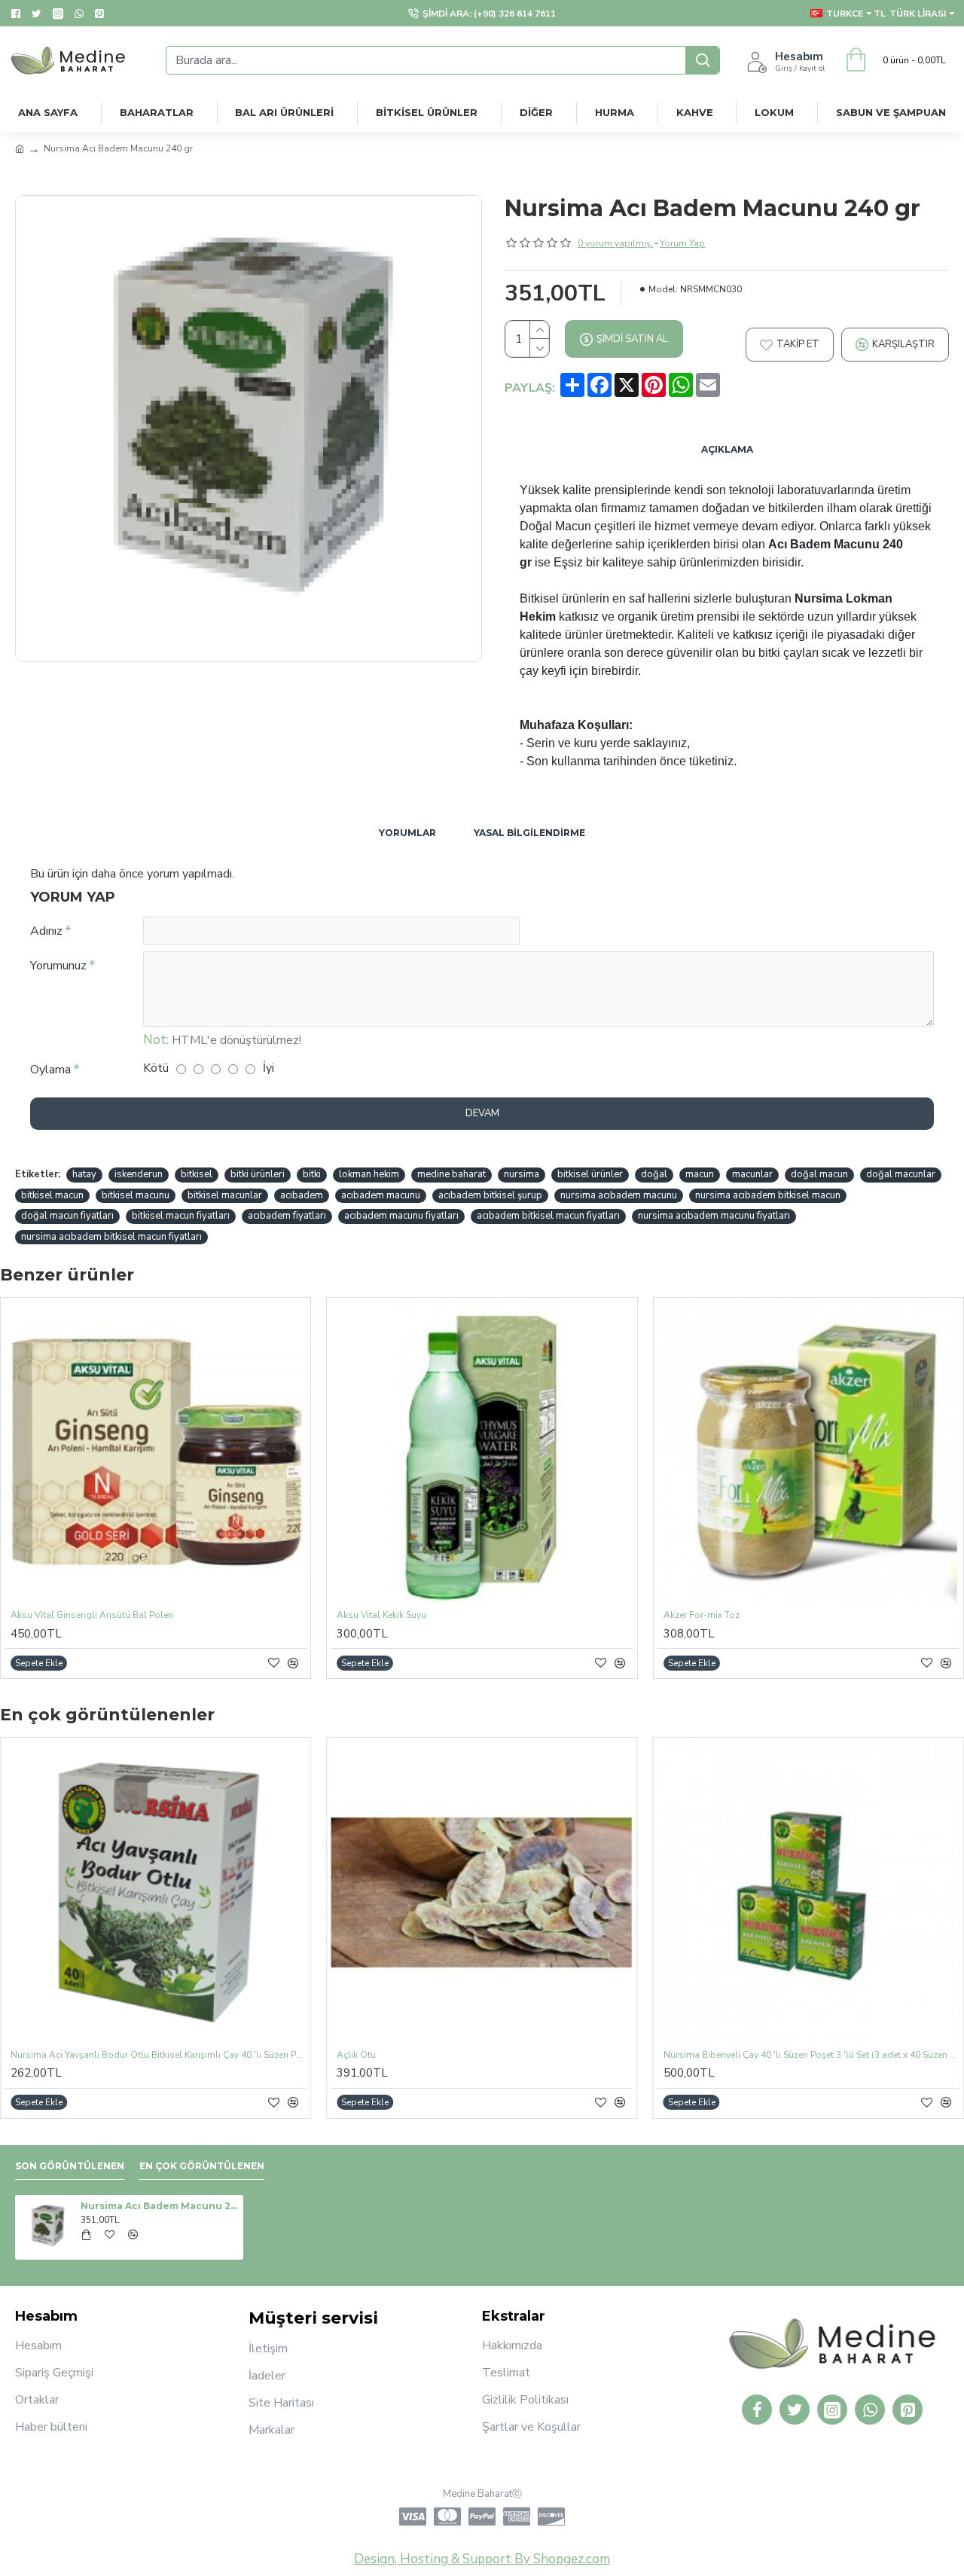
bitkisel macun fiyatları (181, 1216)
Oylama (50, 1070)
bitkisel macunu (136, 1195)
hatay (84, 1174)
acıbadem (302, 1195)
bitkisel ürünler (590, 1174)
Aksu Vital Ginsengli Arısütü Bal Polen (92, 1615)
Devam (482, 1113)
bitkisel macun (52, 1195)
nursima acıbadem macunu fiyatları (714, 1216)
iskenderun (139, 1174)
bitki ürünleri (258, 1174)
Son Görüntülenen (70, 2166)
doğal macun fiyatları (67, 1216)
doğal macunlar (901, 1174)
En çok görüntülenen (202, 2166)
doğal (654, 1174)
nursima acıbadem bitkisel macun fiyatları (111, 1237)
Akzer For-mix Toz (702, 1615)
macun (700, 1174)
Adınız (46, 931)
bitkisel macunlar (225, 1195)
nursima (522, 1174)
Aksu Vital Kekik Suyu (381, 1615)
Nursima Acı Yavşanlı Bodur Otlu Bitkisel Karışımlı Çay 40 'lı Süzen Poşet (159, 2055)
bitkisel (197, 1174)
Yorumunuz (58, 966)
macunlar (752, 1174)
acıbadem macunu (381, 1195)
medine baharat (451, 1174)
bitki (312, 1174)
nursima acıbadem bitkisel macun (768, 1195)
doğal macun (819, 1174)
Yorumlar (407, 833)
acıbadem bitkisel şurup (490, 1195)
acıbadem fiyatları (287, 1216)
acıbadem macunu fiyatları (401, 1216)
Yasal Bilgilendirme (529, 833)
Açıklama (727, 449)
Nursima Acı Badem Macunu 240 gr (159, 2206)
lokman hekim (369, 1174)
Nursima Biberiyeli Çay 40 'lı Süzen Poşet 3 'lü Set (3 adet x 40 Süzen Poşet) (811, 2055)
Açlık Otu (356, 2055)
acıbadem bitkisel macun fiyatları (548, 1216)
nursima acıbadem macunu (619, 1195)
